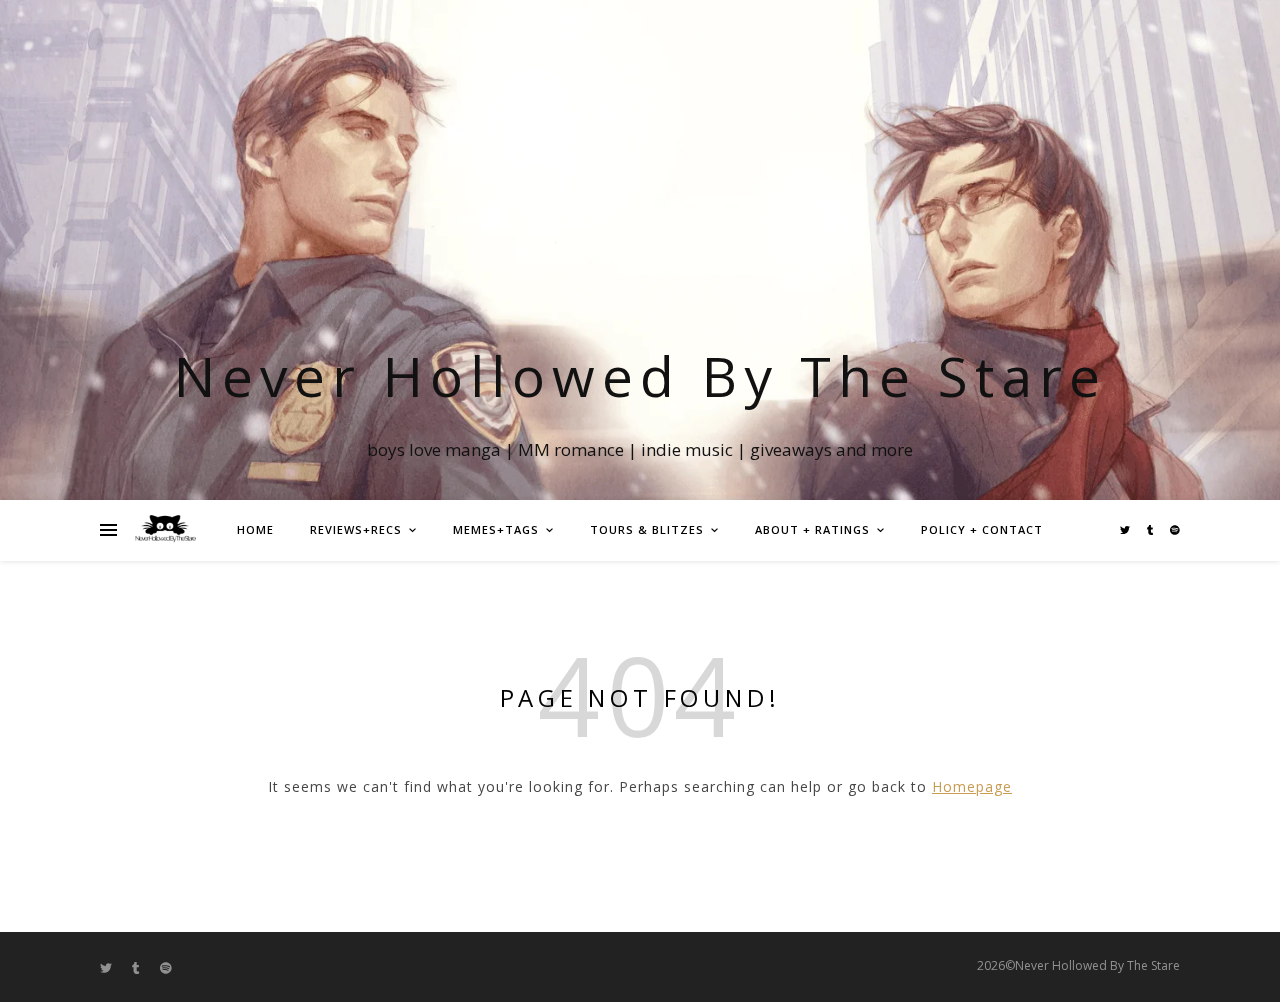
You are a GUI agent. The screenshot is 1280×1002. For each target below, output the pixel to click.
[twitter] (1126, 530)
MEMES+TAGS (496, 529)
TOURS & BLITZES (647, 529)
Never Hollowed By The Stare (640, 375)
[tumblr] (1151, 530)
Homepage (972, 786)
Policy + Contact (982, 529)
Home (255, 529)
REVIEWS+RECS (356, 529)
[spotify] (1175, 530)
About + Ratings (812, 529)
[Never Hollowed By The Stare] (165, 530)
